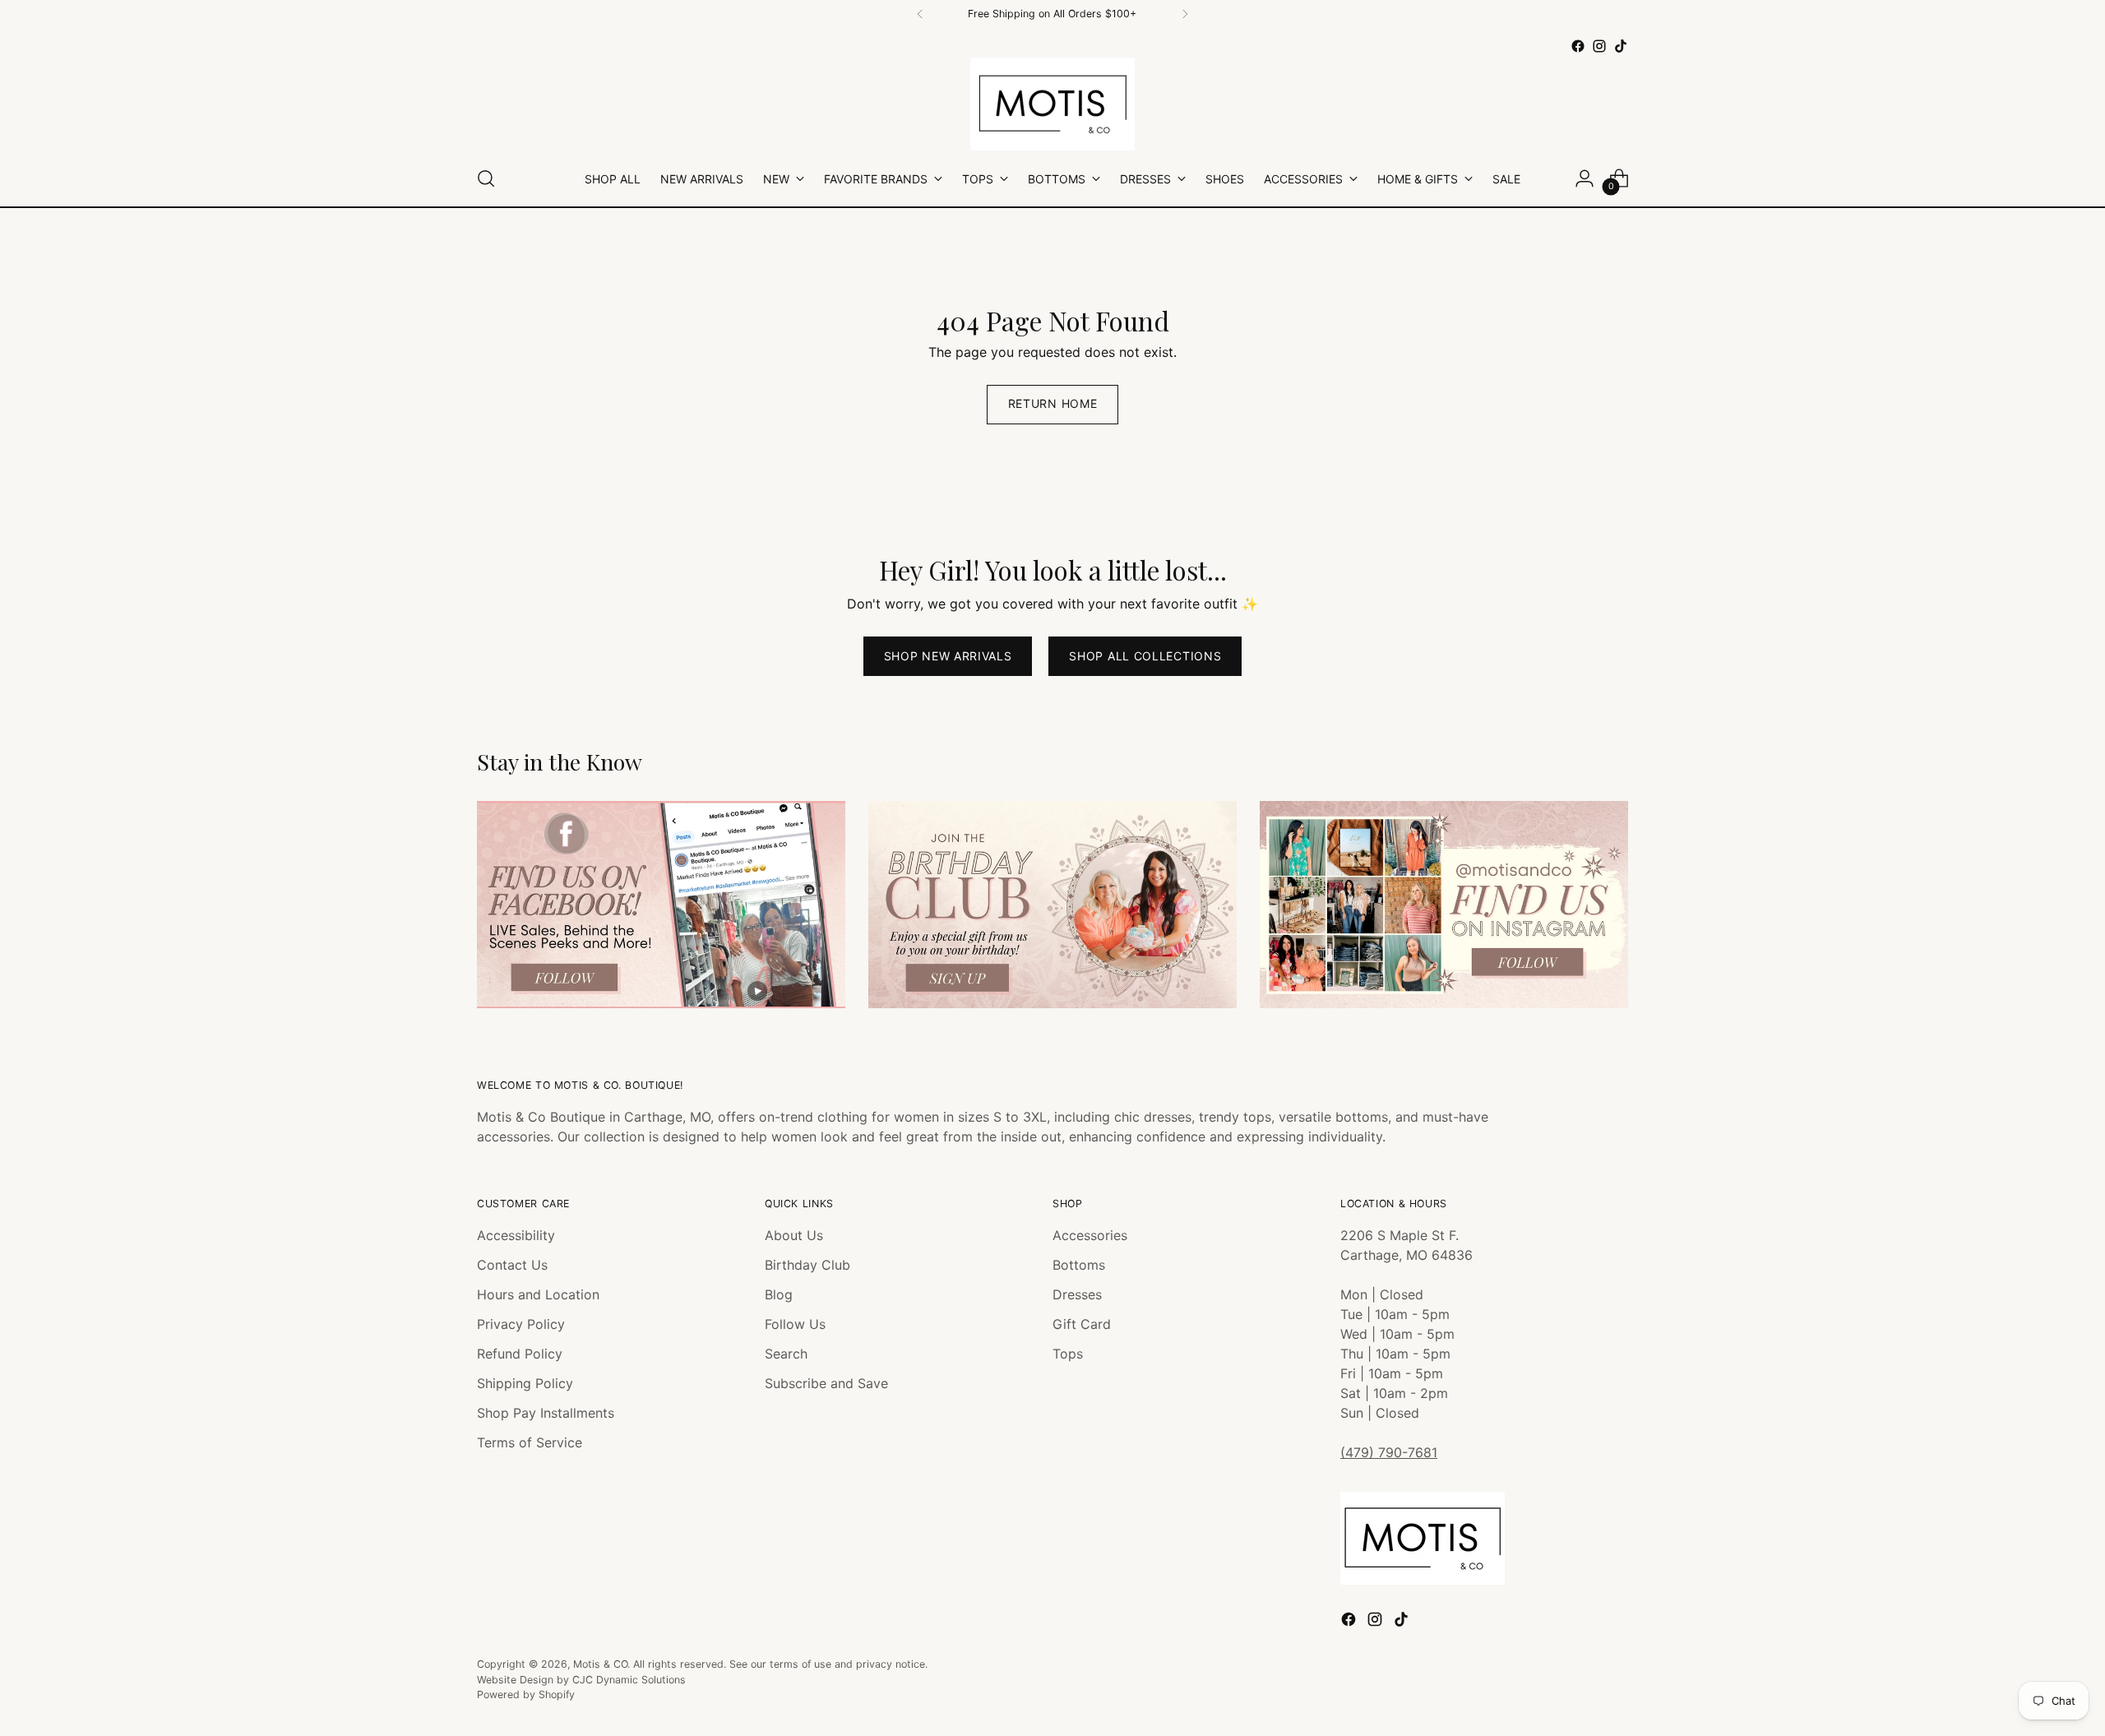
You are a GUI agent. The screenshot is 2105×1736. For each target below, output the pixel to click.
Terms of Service (530, 1442)
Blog (779, 1294)
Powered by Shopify (526, 1694)
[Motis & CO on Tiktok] (1621, 46)
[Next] (1185, 14)
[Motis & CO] (1052, 104)
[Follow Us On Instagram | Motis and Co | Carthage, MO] (1444, 905)
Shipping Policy (525, 1383)
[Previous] (920, 14)
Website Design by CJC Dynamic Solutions (581, 1680)
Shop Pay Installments (546, 1413)
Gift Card (1082, 1324)
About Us (794, 1235)
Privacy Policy (521, 1324)
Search (786, 1354)
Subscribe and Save (826, 1383)
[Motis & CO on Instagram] (1599, 46)
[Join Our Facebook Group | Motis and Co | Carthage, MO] (661, 905)
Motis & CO (600, 1664)
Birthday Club (807, 1265)
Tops (1068, 1354)
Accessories (1090, 1235)
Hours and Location (538, 1294)
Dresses (1077, 1294)
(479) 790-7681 (1389, 1452)
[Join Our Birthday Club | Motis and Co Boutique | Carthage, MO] (1052, 905)
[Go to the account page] (1585, 178)
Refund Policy (520, 1354)
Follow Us (795, 1324)
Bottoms (1079, 1265)
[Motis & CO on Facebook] (1578, 46)
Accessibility (516, 1235)
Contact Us (512, 1265)
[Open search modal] (486, 178)
